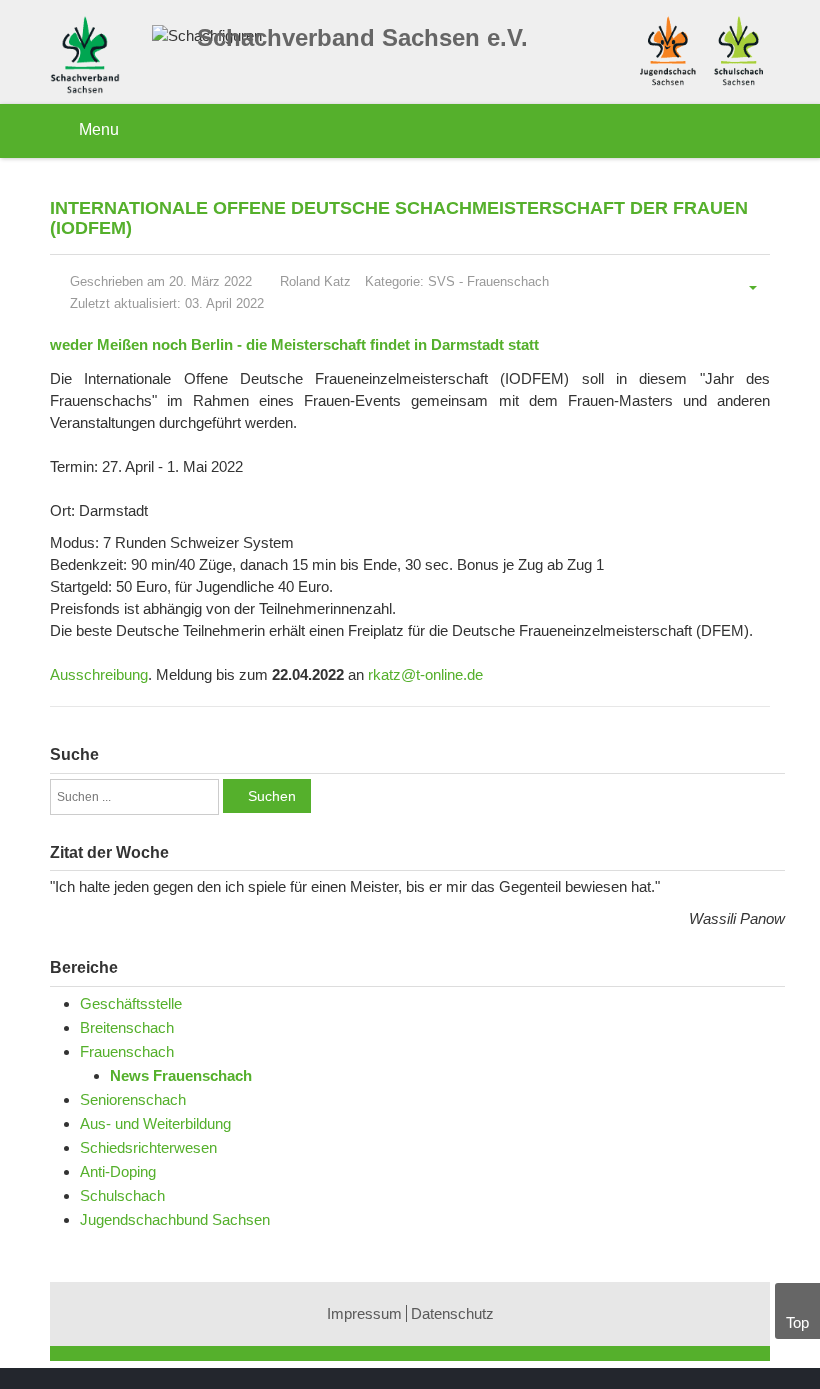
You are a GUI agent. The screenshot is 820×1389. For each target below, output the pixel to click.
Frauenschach (508, 281)
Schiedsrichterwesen (148, 1147)
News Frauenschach (181, 1075)
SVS (441, 281)
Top (797, 1322)
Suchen (272, 796)
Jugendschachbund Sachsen (175, 1219)
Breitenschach (127, 1027)
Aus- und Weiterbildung (155, 1123)
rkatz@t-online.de (425, 674)
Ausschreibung (99, 674)
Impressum (364, 1313)
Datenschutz (452, 1313)
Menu (97, 129)
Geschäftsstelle (131, 1003)
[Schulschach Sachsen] (738, 48)
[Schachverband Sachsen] (90, 57)
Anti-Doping (118, 1171)
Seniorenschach (133, 1099)
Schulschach (122, 1195)
